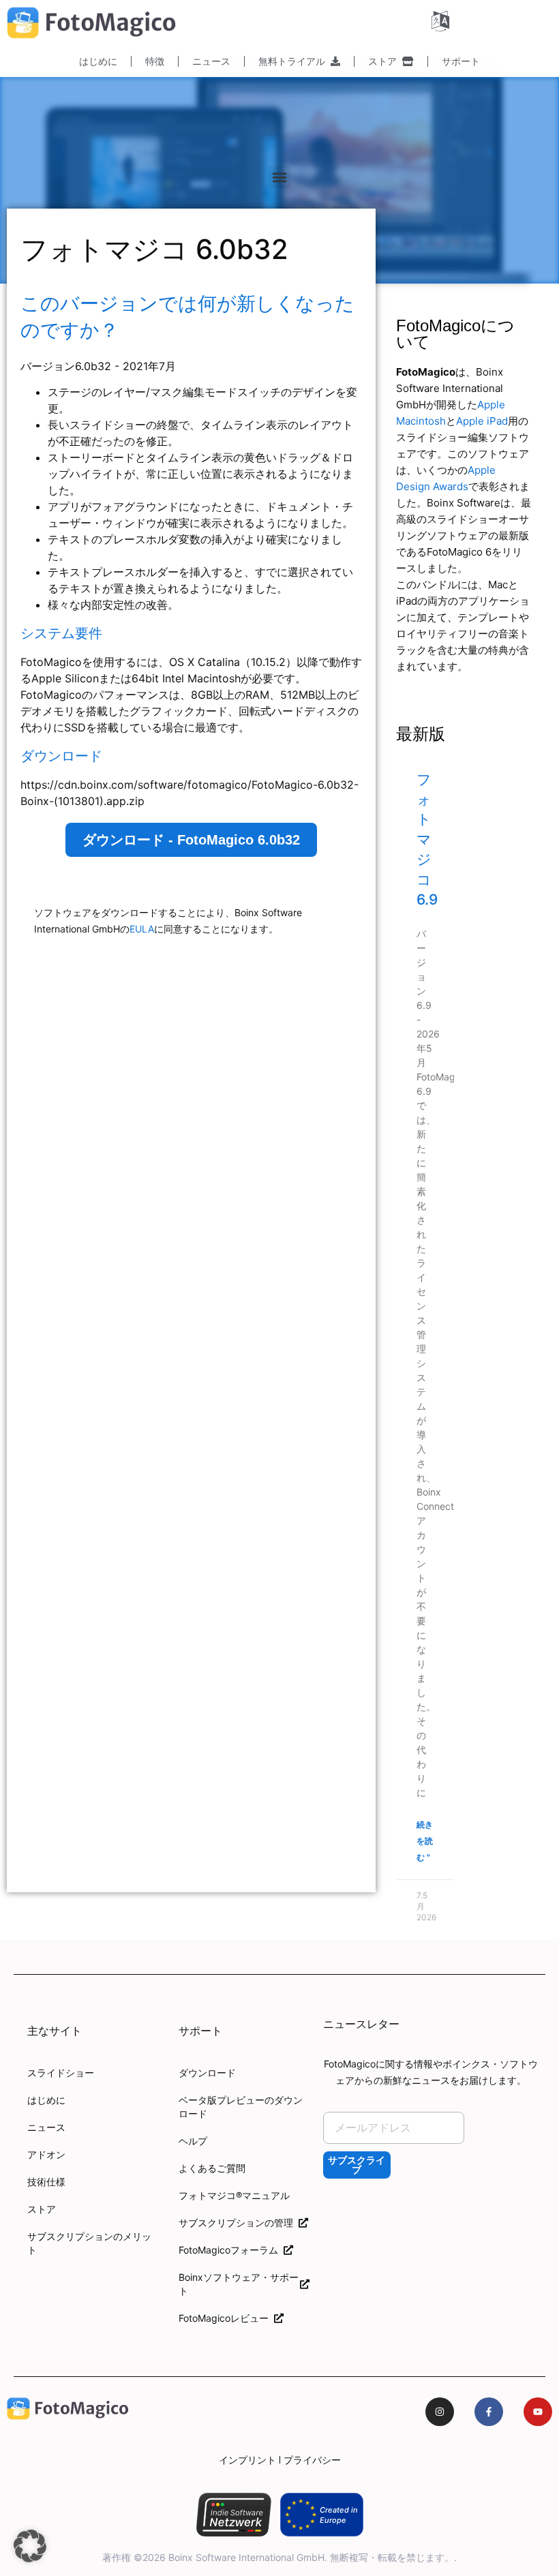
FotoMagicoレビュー (226, 2318)
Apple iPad (482, 421)
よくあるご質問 (212, 2168)
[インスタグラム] (440, 2412)
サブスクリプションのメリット (89, 2243)
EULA (142, 929)
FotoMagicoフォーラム (231, 2250)
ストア (385, 61)
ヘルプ (193, 2141)
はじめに (98, 61)
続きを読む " (425, 1841)
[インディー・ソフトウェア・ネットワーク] (233, 2515)
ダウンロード (207, 2073)
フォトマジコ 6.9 (427, 839)
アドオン (46, 2154)
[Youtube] (538, 2412)
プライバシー (312, 2460)
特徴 (155, 61)
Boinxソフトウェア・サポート (239, 2284)
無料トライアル (294, 61)
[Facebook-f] (489, 2412)
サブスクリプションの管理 (239, 2223)
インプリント (247, 2460)
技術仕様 (46, 2182)
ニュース (211, 61)
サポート (461, 61)
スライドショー (61, 2073)
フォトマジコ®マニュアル (234, 2195)
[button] (280, 177)
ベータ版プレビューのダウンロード (241, 2107)
